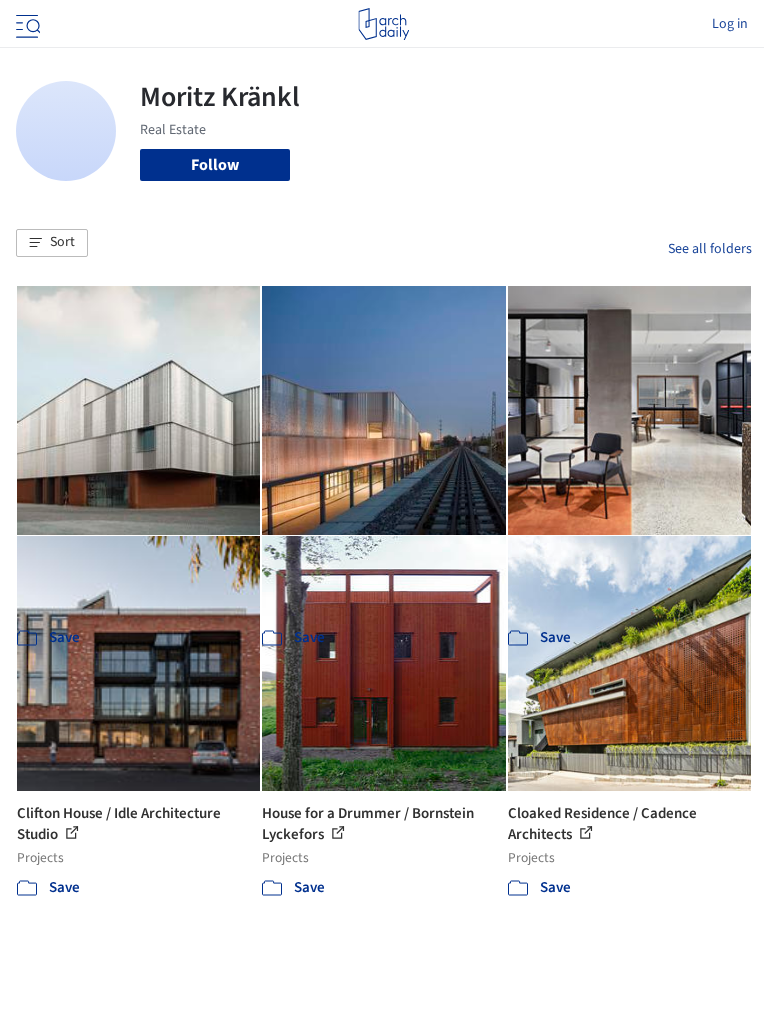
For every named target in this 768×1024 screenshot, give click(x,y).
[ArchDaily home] (383, 24)
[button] (52, 243)
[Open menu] (26, 24)
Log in (730, 24)
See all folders (710, 249)
